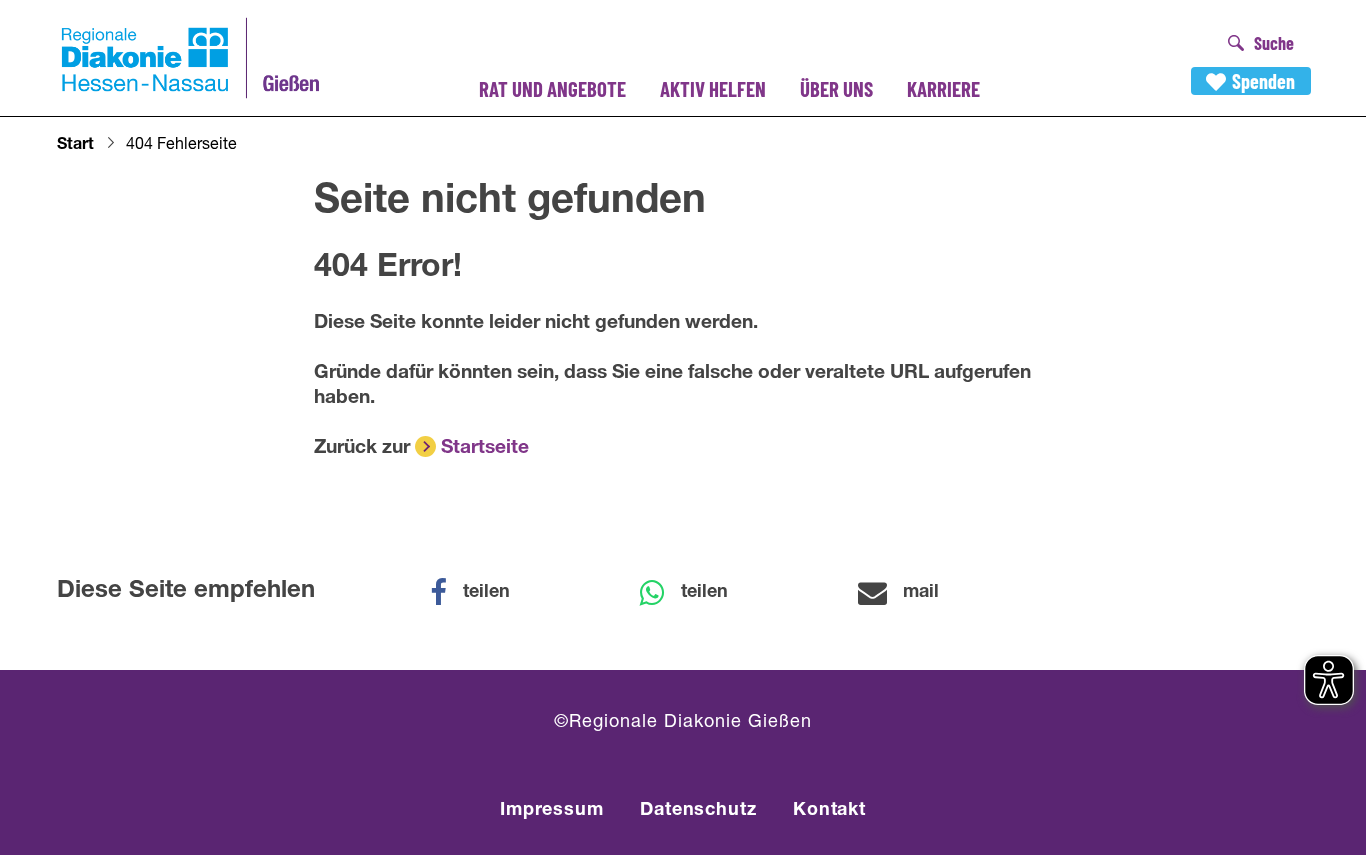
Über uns (836, 88)
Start (75, 146)
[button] (483, 593)
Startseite (485, 448)
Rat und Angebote (552, 88)
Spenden (1263, 81)
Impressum (552, 811)
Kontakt (829, 811)
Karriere (943, 88)
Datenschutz (698, 811)
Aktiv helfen (713, 88)
